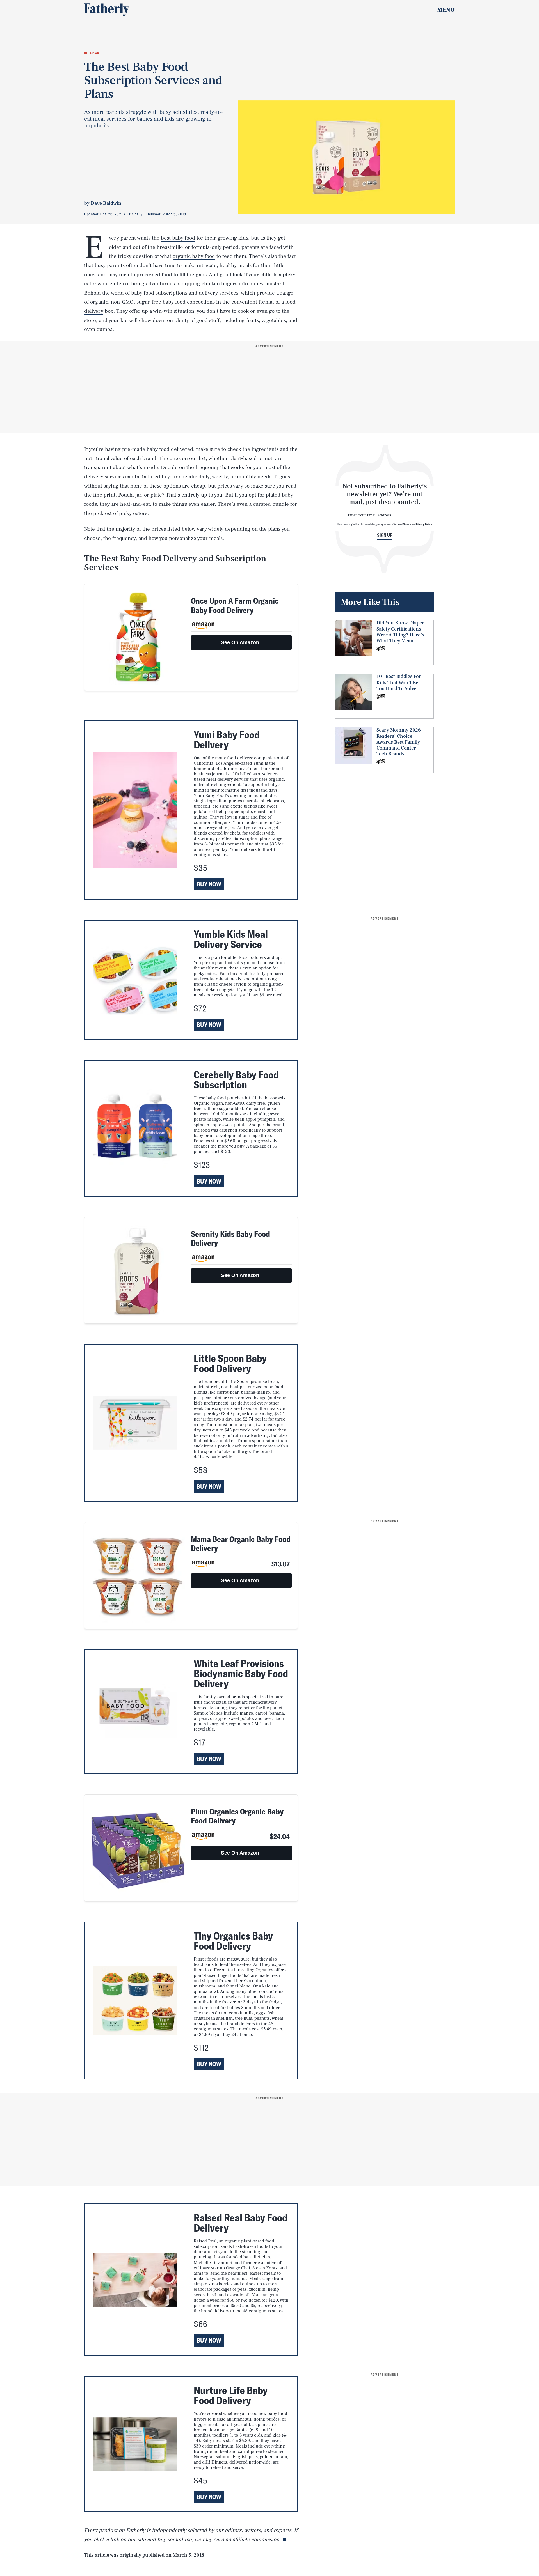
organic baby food (194, 256)
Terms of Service (402, 524)
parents (250, 247)
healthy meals (236, 265)
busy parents (110, 265)
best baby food (178, 238)
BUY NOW (209, 884)
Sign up (385, 535)
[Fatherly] (107, 10)
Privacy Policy (424, 524)
